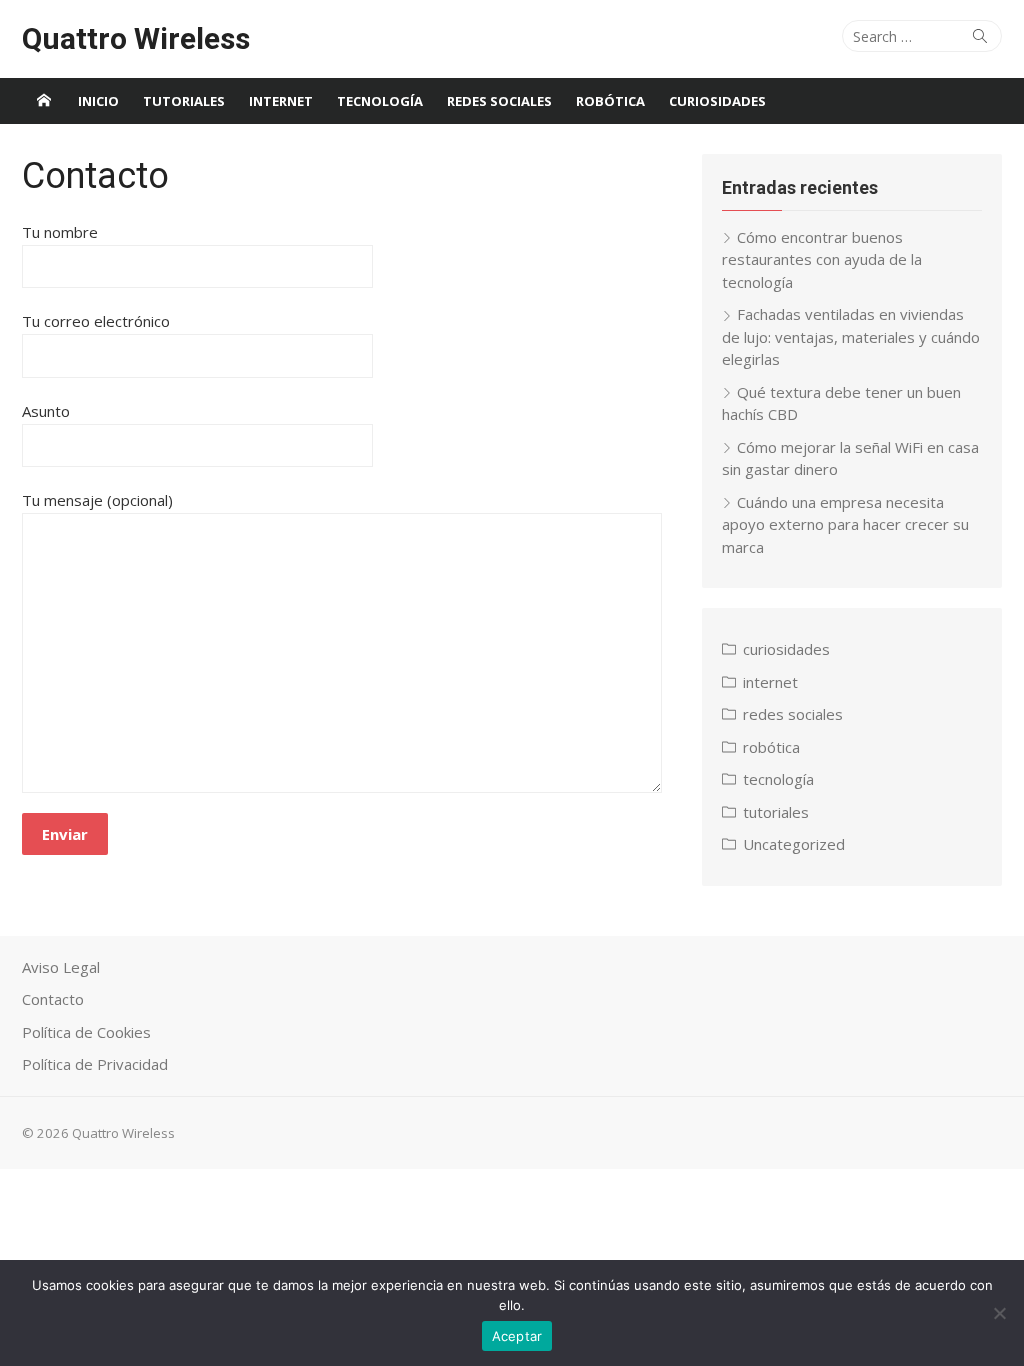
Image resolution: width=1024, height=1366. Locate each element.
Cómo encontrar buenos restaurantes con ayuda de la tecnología (822, 259)
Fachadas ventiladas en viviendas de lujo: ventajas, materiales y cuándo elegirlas (851, 336)
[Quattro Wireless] (44, 101)
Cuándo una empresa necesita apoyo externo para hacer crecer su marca (845, 524)
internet (281, 101)
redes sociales (499, 101)
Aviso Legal (61, 967)
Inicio (98, 101)
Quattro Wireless (136, 38)
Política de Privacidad (95, 1064)
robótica (610, 101)
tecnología (380, 101)
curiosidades (717, 101)
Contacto (53, 999)
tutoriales (184, 101)
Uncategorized (794, 844)
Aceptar (517, 1336)
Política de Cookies (86, 1032)
